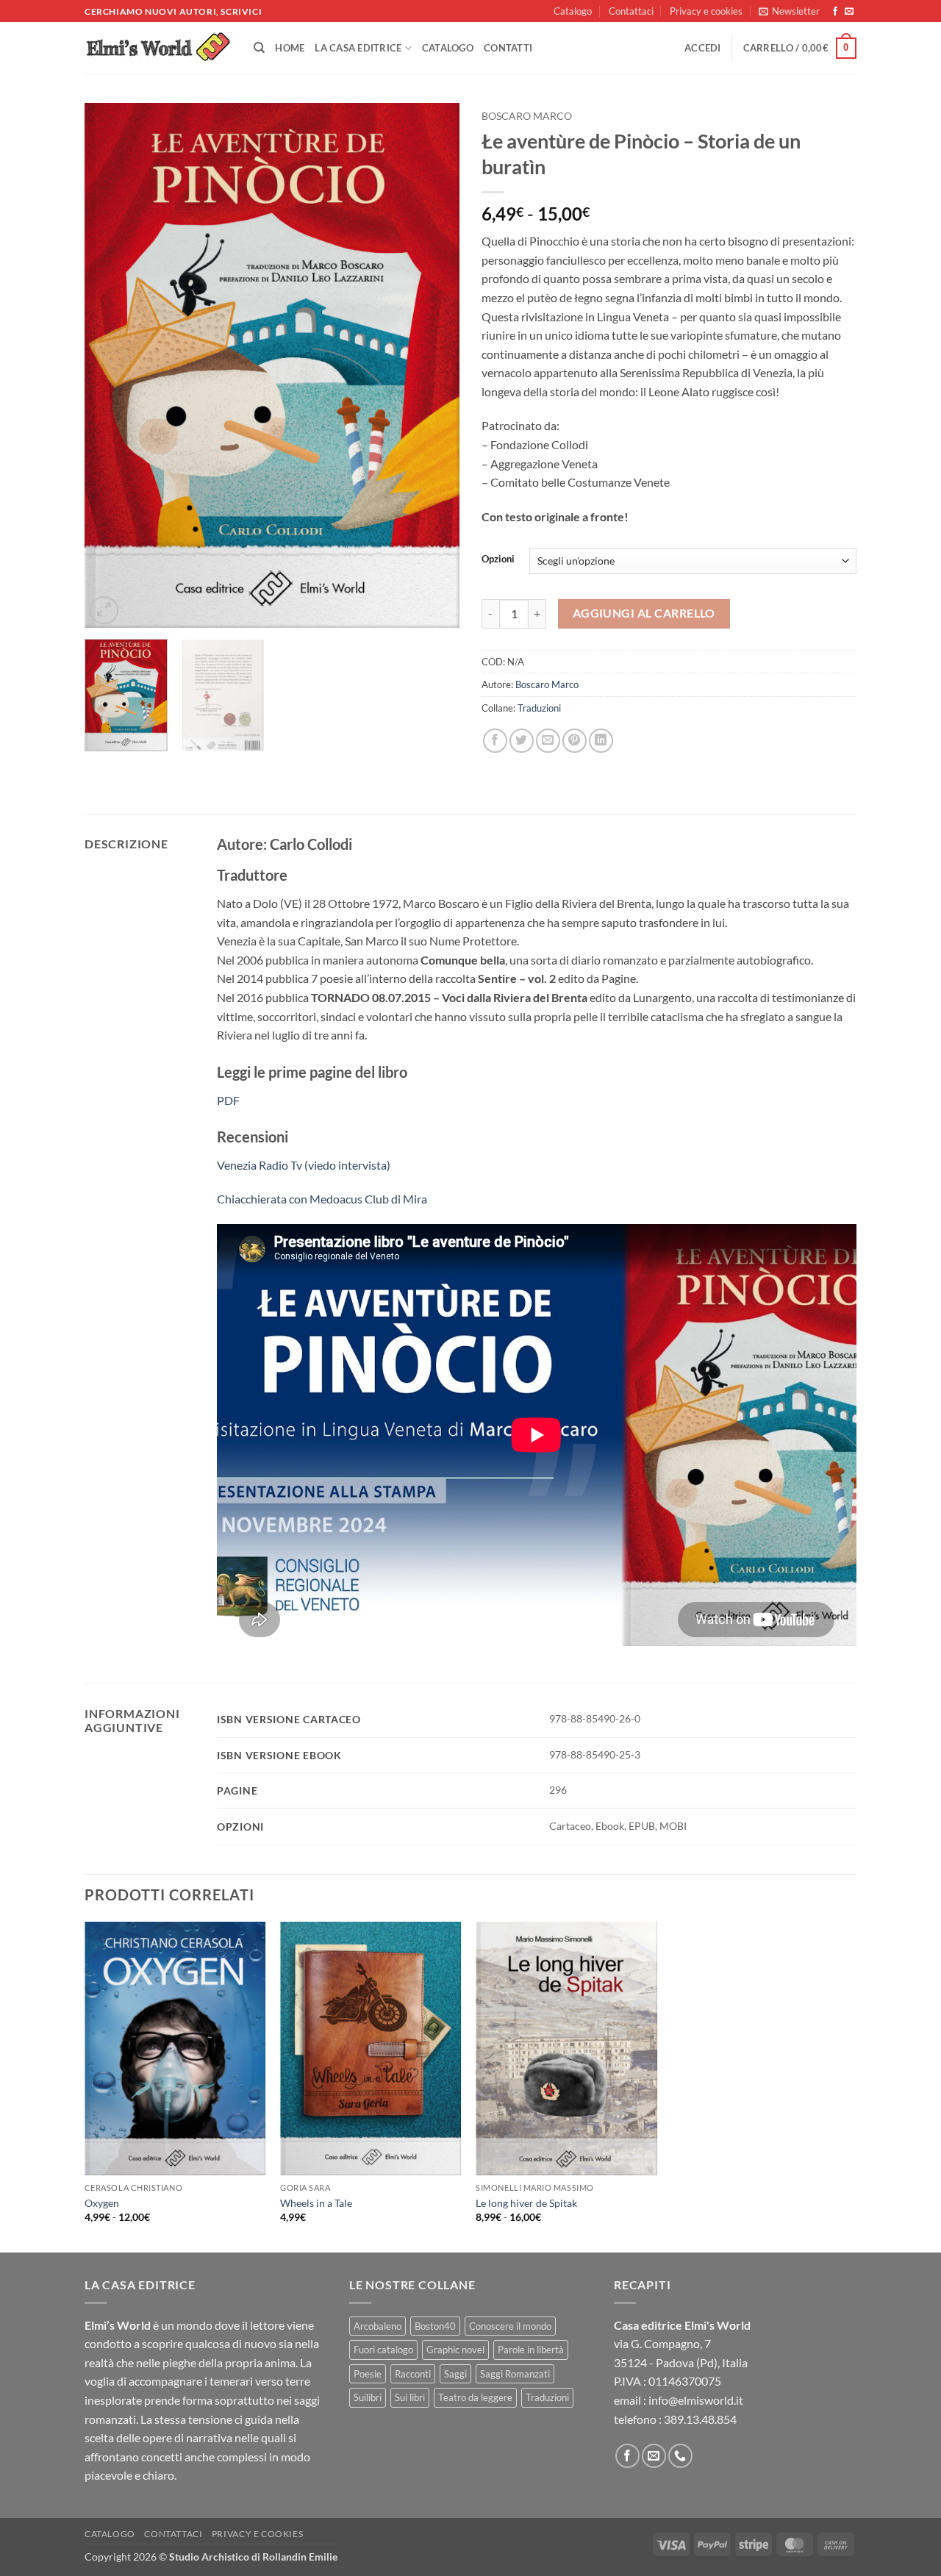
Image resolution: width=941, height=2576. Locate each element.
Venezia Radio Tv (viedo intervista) (304, 1165)
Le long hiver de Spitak (526, 2203)
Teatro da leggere (475, 2397)
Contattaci (631, 11)
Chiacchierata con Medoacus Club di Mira (322, 1199)
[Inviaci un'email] (849, 12)
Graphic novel (455, 2350)
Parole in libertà (531, 2350)
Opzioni (498, 559)
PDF (228, 1100)
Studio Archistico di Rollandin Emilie (253, 2557)
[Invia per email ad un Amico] (548, 741)
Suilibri (368, 2397)
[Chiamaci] (680, 2456)
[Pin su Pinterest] (575, 741)
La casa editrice (358, 48)
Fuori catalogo (383, 2350)
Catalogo (573, 11)
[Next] (434, 366)
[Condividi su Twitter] (522, 741)
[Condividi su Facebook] (495, 741)
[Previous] (110, 366)
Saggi (455, 2374)
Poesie (368, 2374)
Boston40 (435, 2326)
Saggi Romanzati (515, 2374)
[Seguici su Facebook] (835, 12)
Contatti (508, 48)
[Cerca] (259, 48)
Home (290, 48)
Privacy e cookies (706, 11)
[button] (789, 11)
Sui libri (410, 2397)
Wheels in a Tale (316, 2203)
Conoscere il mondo (510, 2326)
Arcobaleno (378, 2326)
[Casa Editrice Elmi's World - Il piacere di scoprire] (158, 48)
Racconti (413, 2374)
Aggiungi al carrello (644, 613)
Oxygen (102, 2203)
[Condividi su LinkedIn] (601, 741)
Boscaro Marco (527, 116)
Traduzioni (539, 708)
